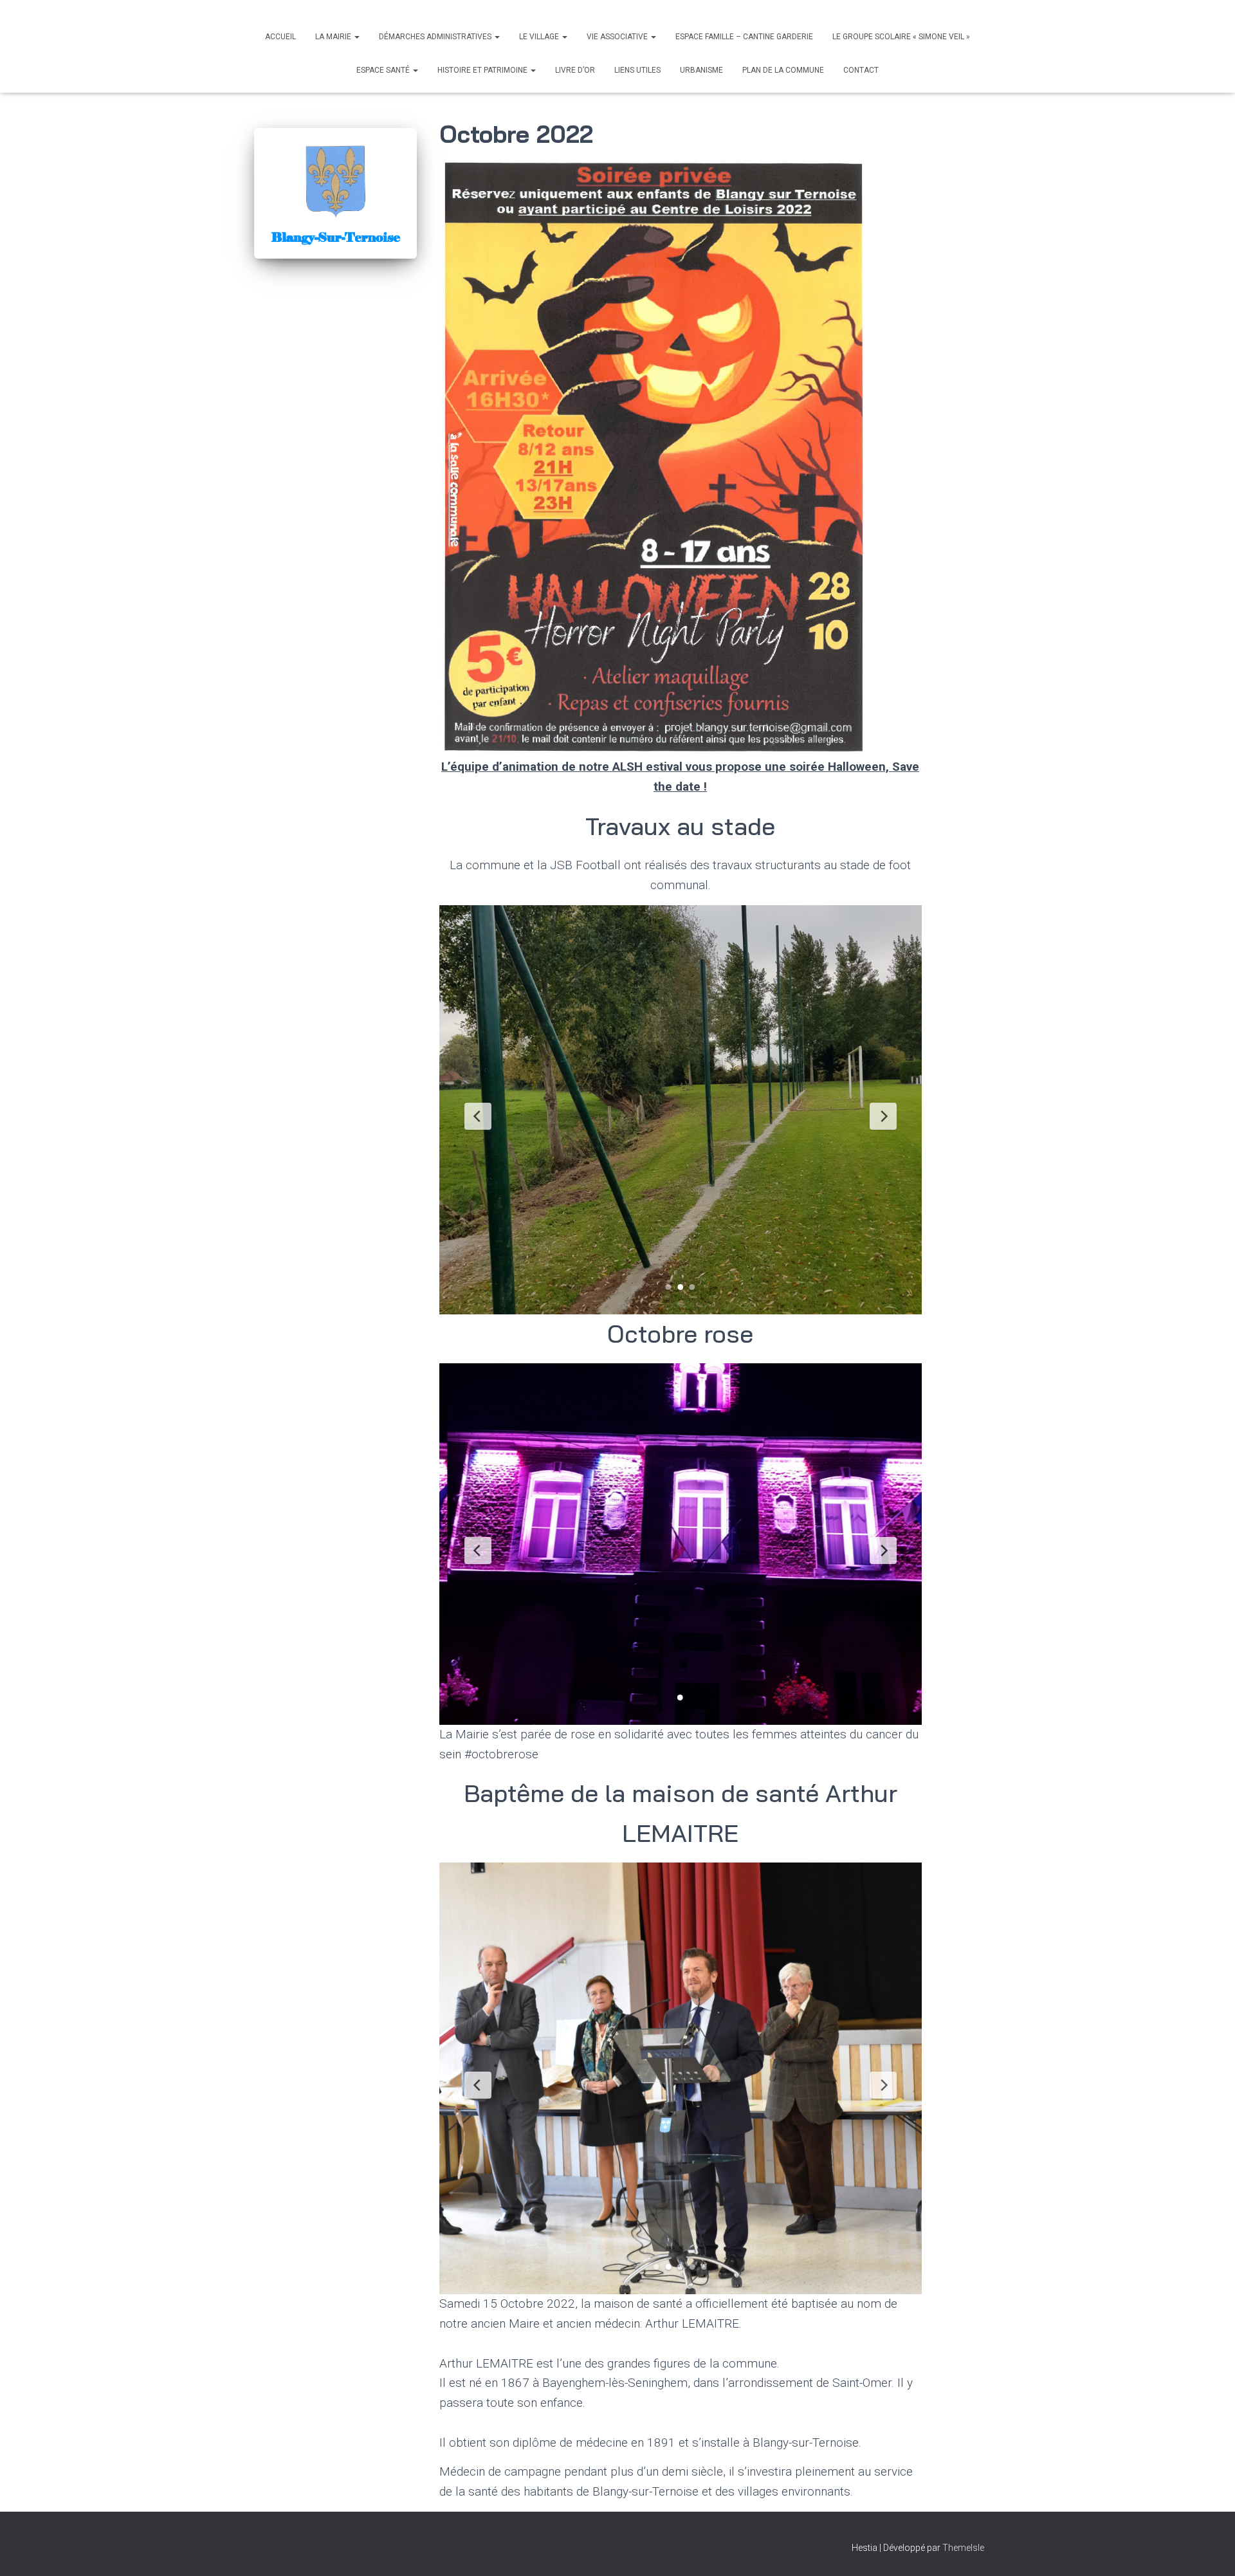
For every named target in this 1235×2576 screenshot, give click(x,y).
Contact (861, 70)
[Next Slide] (883, 1116)
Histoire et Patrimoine (483, 70)
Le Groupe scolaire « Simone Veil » (901, 37)
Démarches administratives (436, 37)
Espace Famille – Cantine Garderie (744, 37)
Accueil (280, 37)
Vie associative (618, 37)
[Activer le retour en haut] (1210, 2550)
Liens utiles (637, 70)
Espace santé (384, 70)
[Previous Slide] (478, 1116)
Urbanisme (701, 70)
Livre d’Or (575, 70)
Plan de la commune (783, 70)
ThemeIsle (963, 2548)
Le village (540, 37)
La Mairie (334, 37)
